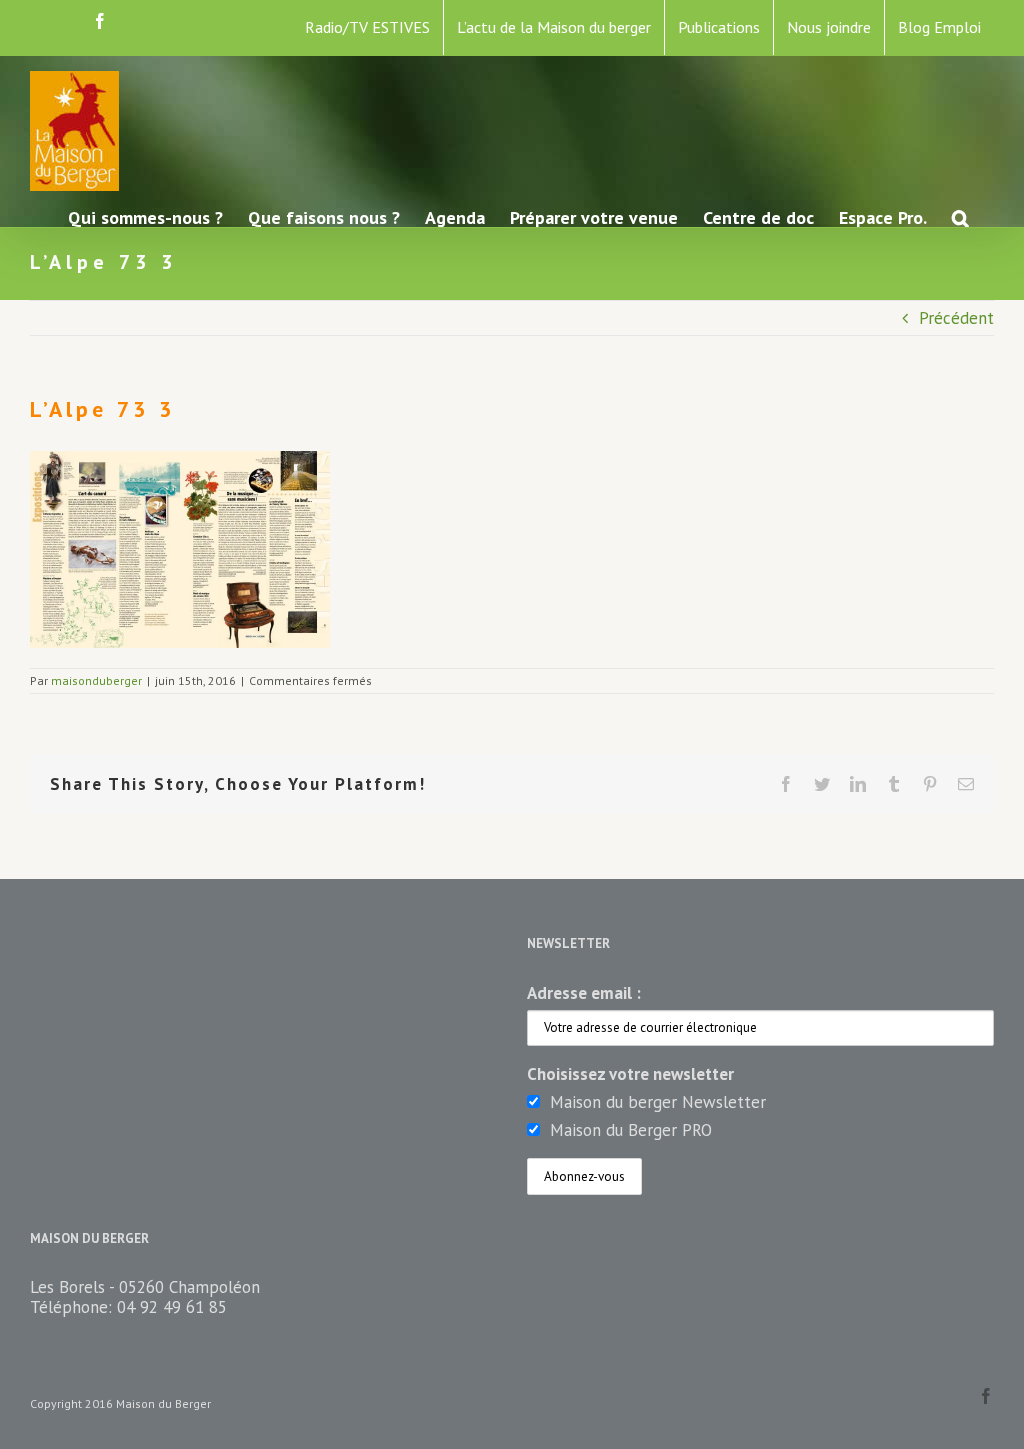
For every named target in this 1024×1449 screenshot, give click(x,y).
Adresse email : (584, 993)
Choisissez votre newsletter (630, 1074)
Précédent (956, 318)
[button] (960, 216)
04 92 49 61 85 (172, 1307)
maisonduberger (96, 680)
